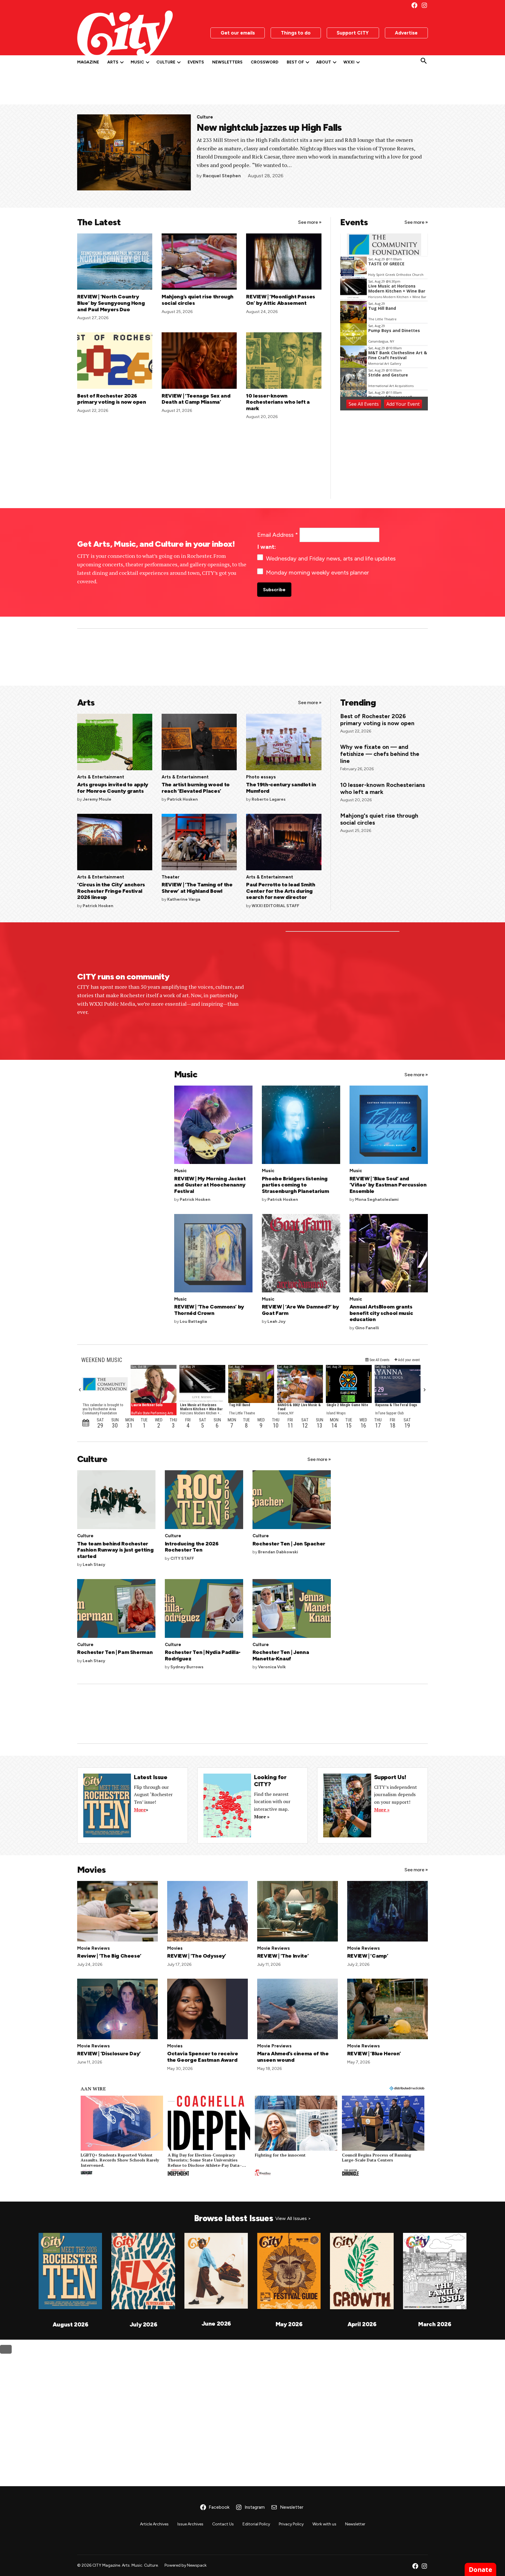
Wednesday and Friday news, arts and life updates (331, 558)
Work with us (324, 2524)
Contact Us (223, 2524)
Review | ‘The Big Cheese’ (109, 1956)
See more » (310, 222)
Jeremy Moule (97, 799)
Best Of (295, 62)
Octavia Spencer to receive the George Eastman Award (203, 2057)
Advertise (406, 33)
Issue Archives (190, 2524)
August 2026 (70, 2324)
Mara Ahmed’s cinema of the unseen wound (293, 2057)
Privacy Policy (291, 2524)
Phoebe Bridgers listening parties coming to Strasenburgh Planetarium (295, 1185)
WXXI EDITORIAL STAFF (275, 906)
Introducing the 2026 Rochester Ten (192, 1547)
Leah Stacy (94, 1565)
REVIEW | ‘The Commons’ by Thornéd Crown (209, 1310)
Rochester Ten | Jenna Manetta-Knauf (281, 1655)
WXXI (349, 62)
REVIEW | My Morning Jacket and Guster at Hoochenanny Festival (210, 1185)
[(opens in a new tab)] (115, 768)
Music (137, 62)
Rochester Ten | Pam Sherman (115, 1652)
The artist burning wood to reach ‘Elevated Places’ (196, 788)
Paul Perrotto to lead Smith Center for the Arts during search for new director (281, 891)
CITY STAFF (182, 1558)
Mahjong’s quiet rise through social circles (198, 300)
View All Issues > (293, 2218)
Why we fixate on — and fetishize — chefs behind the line (380, 754)
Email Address (278, 535)
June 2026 (216, 2324)
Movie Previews (274, 2046)
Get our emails (238, 33)
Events (196, 62)
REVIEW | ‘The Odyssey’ (197, 1956)
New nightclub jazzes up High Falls (269, 128)
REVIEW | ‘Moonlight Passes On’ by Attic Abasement (281, 300)
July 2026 (143, 2324)
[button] (122, 2136)
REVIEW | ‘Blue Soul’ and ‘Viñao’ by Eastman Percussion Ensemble (388, 1185)
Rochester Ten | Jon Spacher (289, 1544)
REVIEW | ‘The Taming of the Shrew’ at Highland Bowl (197, 888)
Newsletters (227, 62)
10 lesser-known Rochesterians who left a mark (278, 402)
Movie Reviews (94, 1948)
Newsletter (355, 2524)
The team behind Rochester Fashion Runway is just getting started (115, 1550)
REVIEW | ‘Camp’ (368, 1956)
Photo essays (261, 777)
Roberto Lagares (269, 799)
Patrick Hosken (183, 799)
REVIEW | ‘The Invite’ (283, 1956)
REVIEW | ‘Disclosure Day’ (109, 2054)
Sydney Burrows (187, 1667)
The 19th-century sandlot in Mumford (281, 788)
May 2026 (289, 2324)
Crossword (265, 62)
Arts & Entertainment (101, 777)
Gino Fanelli (367, 1328)
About (324, 62)
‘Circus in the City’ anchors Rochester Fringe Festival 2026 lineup (111, 891)
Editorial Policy (256, 2524)
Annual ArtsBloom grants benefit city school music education (381, 1313)
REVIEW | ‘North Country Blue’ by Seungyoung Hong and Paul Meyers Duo (111, 303)
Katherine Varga (184, 899)
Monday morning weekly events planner (317, 572)
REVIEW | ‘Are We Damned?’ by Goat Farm (300, 1310)
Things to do (296, 33)
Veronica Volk (272, 1667)
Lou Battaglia (193, 1321)
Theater (171, 877)
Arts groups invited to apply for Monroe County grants (113, 788)
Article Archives (154, 2524)
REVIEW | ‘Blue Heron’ (374, 2054)
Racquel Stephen (222, 176)
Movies (175, 1948)
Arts (113, 62)
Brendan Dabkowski (278, 1552)
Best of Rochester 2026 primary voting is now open (112, 399)
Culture (166, 62)
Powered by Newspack (186, 2565)
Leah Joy (276, 1321)
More (140, 1810)
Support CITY (353, 33)
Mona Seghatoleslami (377, 1200)
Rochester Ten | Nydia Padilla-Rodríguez (203, 1655)
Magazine (88, 62)
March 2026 (435, 2324)
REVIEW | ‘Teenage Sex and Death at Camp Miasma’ (196, 399)
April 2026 (362, 2324)
